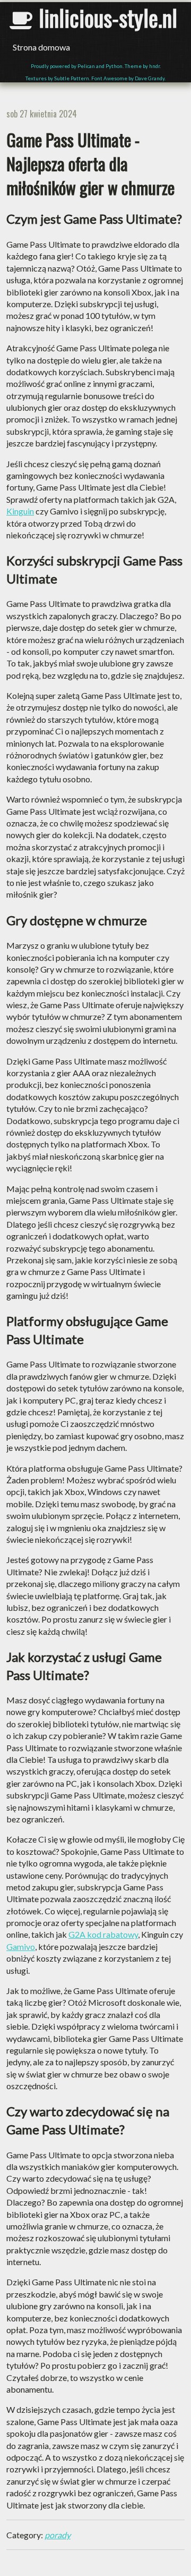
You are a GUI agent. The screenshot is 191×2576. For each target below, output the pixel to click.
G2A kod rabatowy (103, 1934)
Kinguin (20, 511)
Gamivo (21, 1946)
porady (58, 2535)
